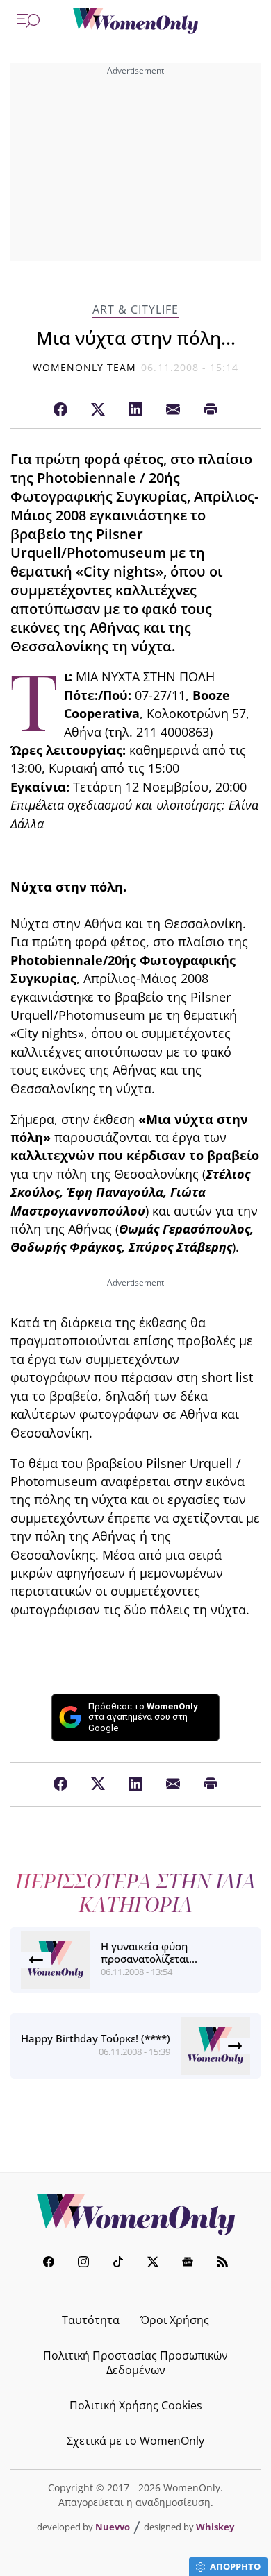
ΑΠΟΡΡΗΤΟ (235, 2566)
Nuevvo (113, 2527)
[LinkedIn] (135, 410)
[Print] (211, 410)
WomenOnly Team (85, 367)
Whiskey (215, 2527)
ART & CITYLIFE (135, 310)
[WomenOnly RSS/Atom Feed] (222, 2263)
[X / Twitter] (98, 410)
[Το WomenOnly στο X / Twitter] (153, 2263)
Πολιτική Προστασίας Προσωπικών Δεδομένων (135, 2363)
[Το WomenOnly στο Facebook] (49, 2263)
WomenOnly (135, 2215)
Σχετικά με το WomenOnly (135, 2441)
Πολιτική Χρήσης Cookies (136, 2405)
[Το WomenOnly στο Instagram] (83, 2263)
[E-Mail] (173, 410)
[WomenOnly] (135, 21)
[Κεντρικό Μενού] (28, 21)
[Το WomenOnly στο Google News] (188, 2263)
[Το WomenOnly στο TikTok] (118, 2263)
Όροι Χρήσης (175, 2320)
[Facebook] (60, 410)
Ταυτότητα (91, 2320)
